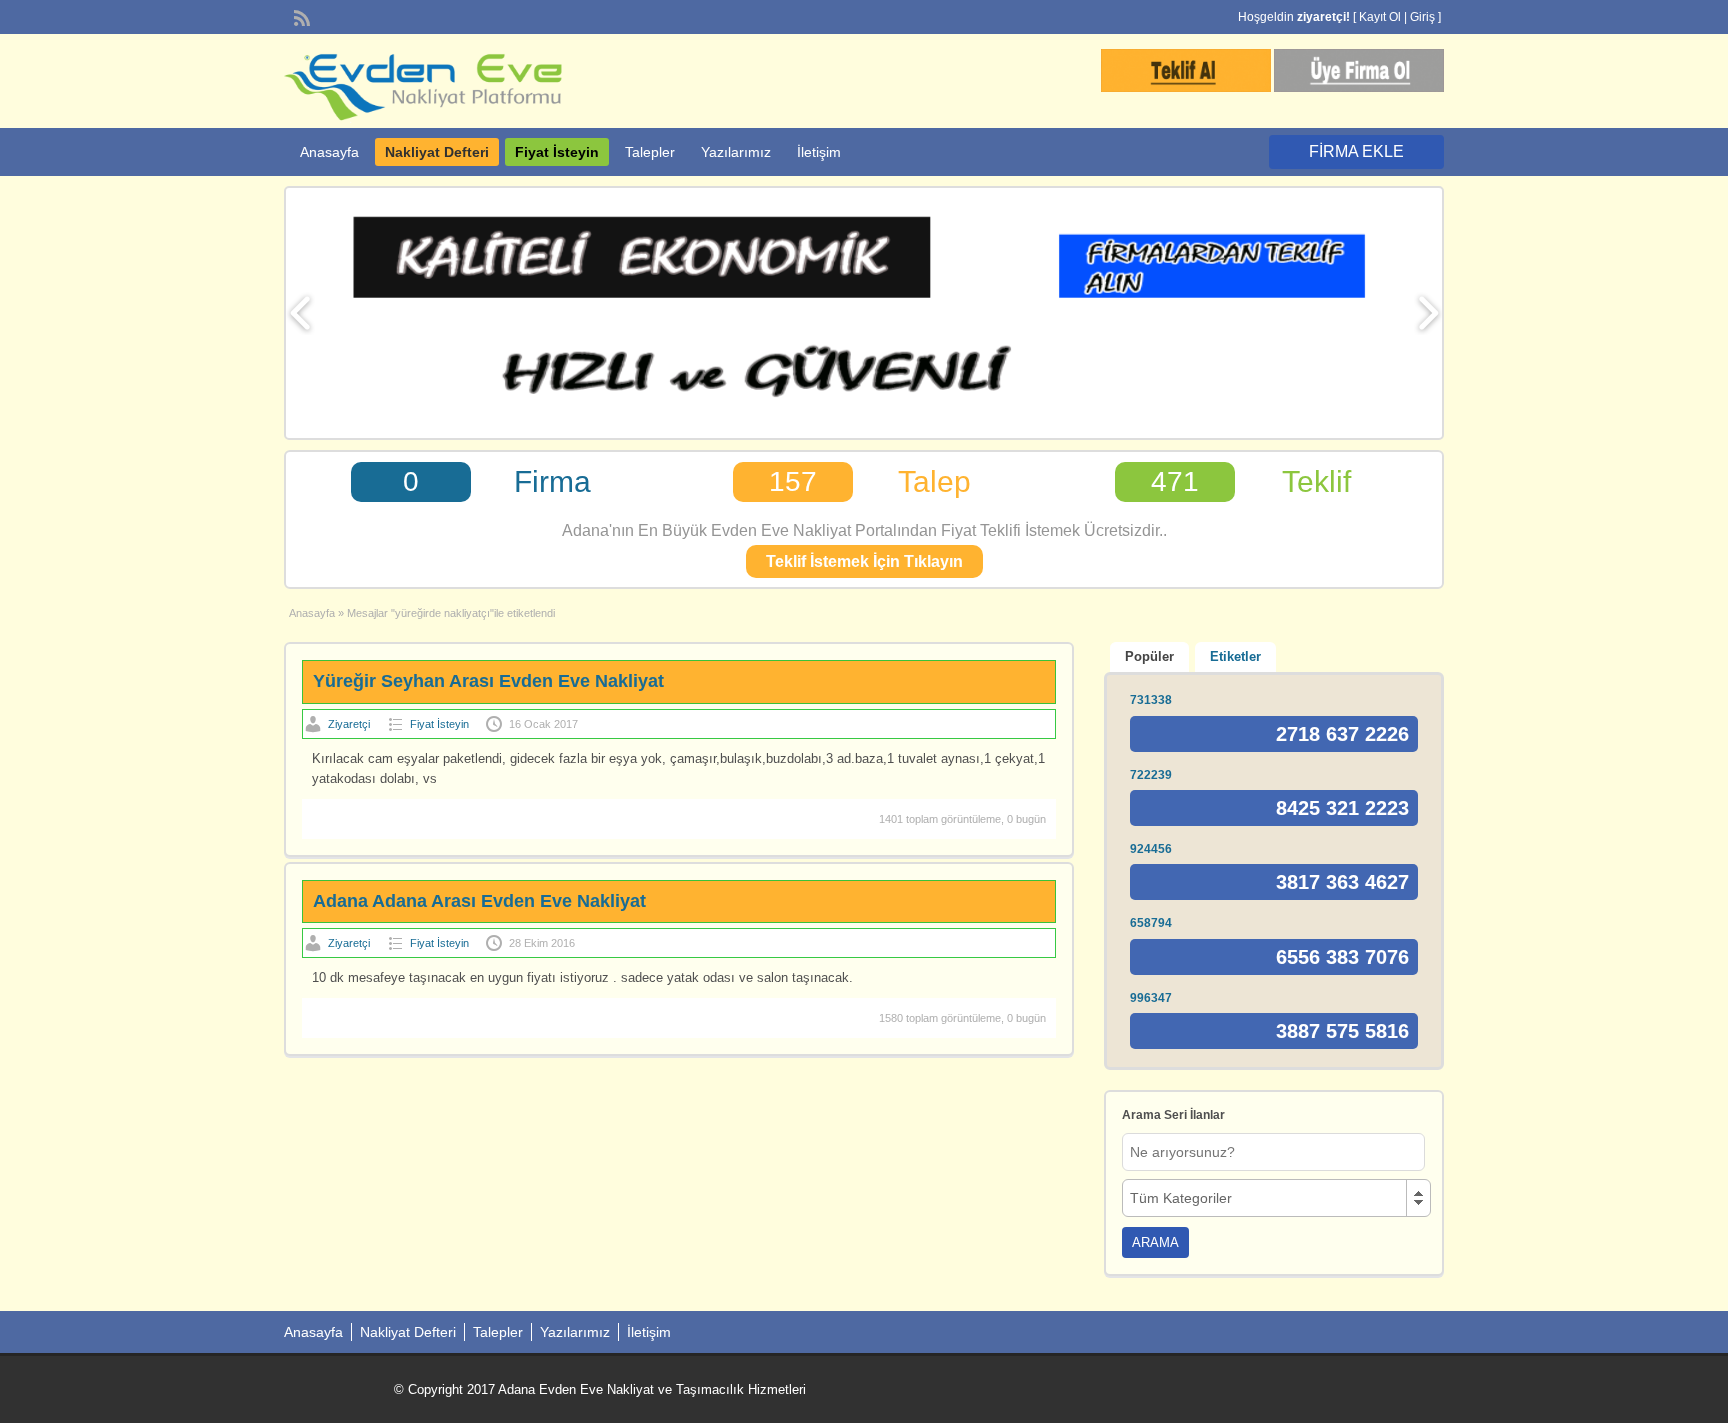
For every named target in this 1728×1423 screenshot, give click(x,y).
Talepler (650, 152)
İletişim (819, 152)
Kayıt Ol (1380, 17)
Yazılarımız (736, 152)
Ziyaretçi (349, 724)
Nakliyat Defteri (437, 152)
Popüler (1149, 656)
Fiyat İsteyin (557, 152)
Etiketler (1235, 656)
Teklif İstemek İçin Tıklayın (864, 561)
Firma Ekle (1356, 151)
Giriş (1422, 17)
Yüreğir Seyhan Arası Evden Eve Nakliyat (488, 681)
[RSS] (300, 16)
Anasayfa (329, 152)
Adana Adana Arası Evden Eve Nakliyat (479, 901)
